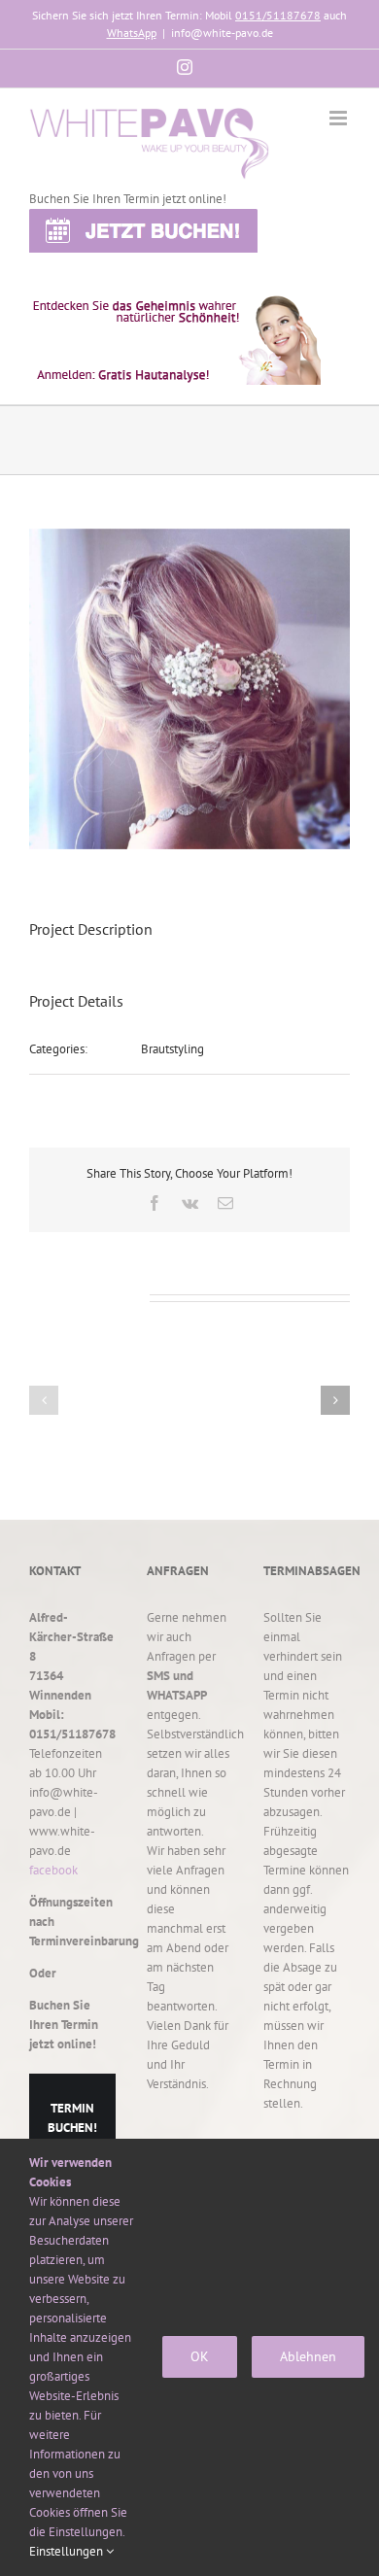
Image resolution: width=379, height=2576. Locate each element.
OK (200, 2356)
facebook (53, 1870)
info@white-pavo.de (222, 33)
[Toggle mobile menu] (340, 118)
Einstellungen (68, 2551)
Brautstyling (172, 1049)
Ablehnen (308, 2356)
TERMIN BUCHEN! (72, 2118)
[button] (44, 1400)
